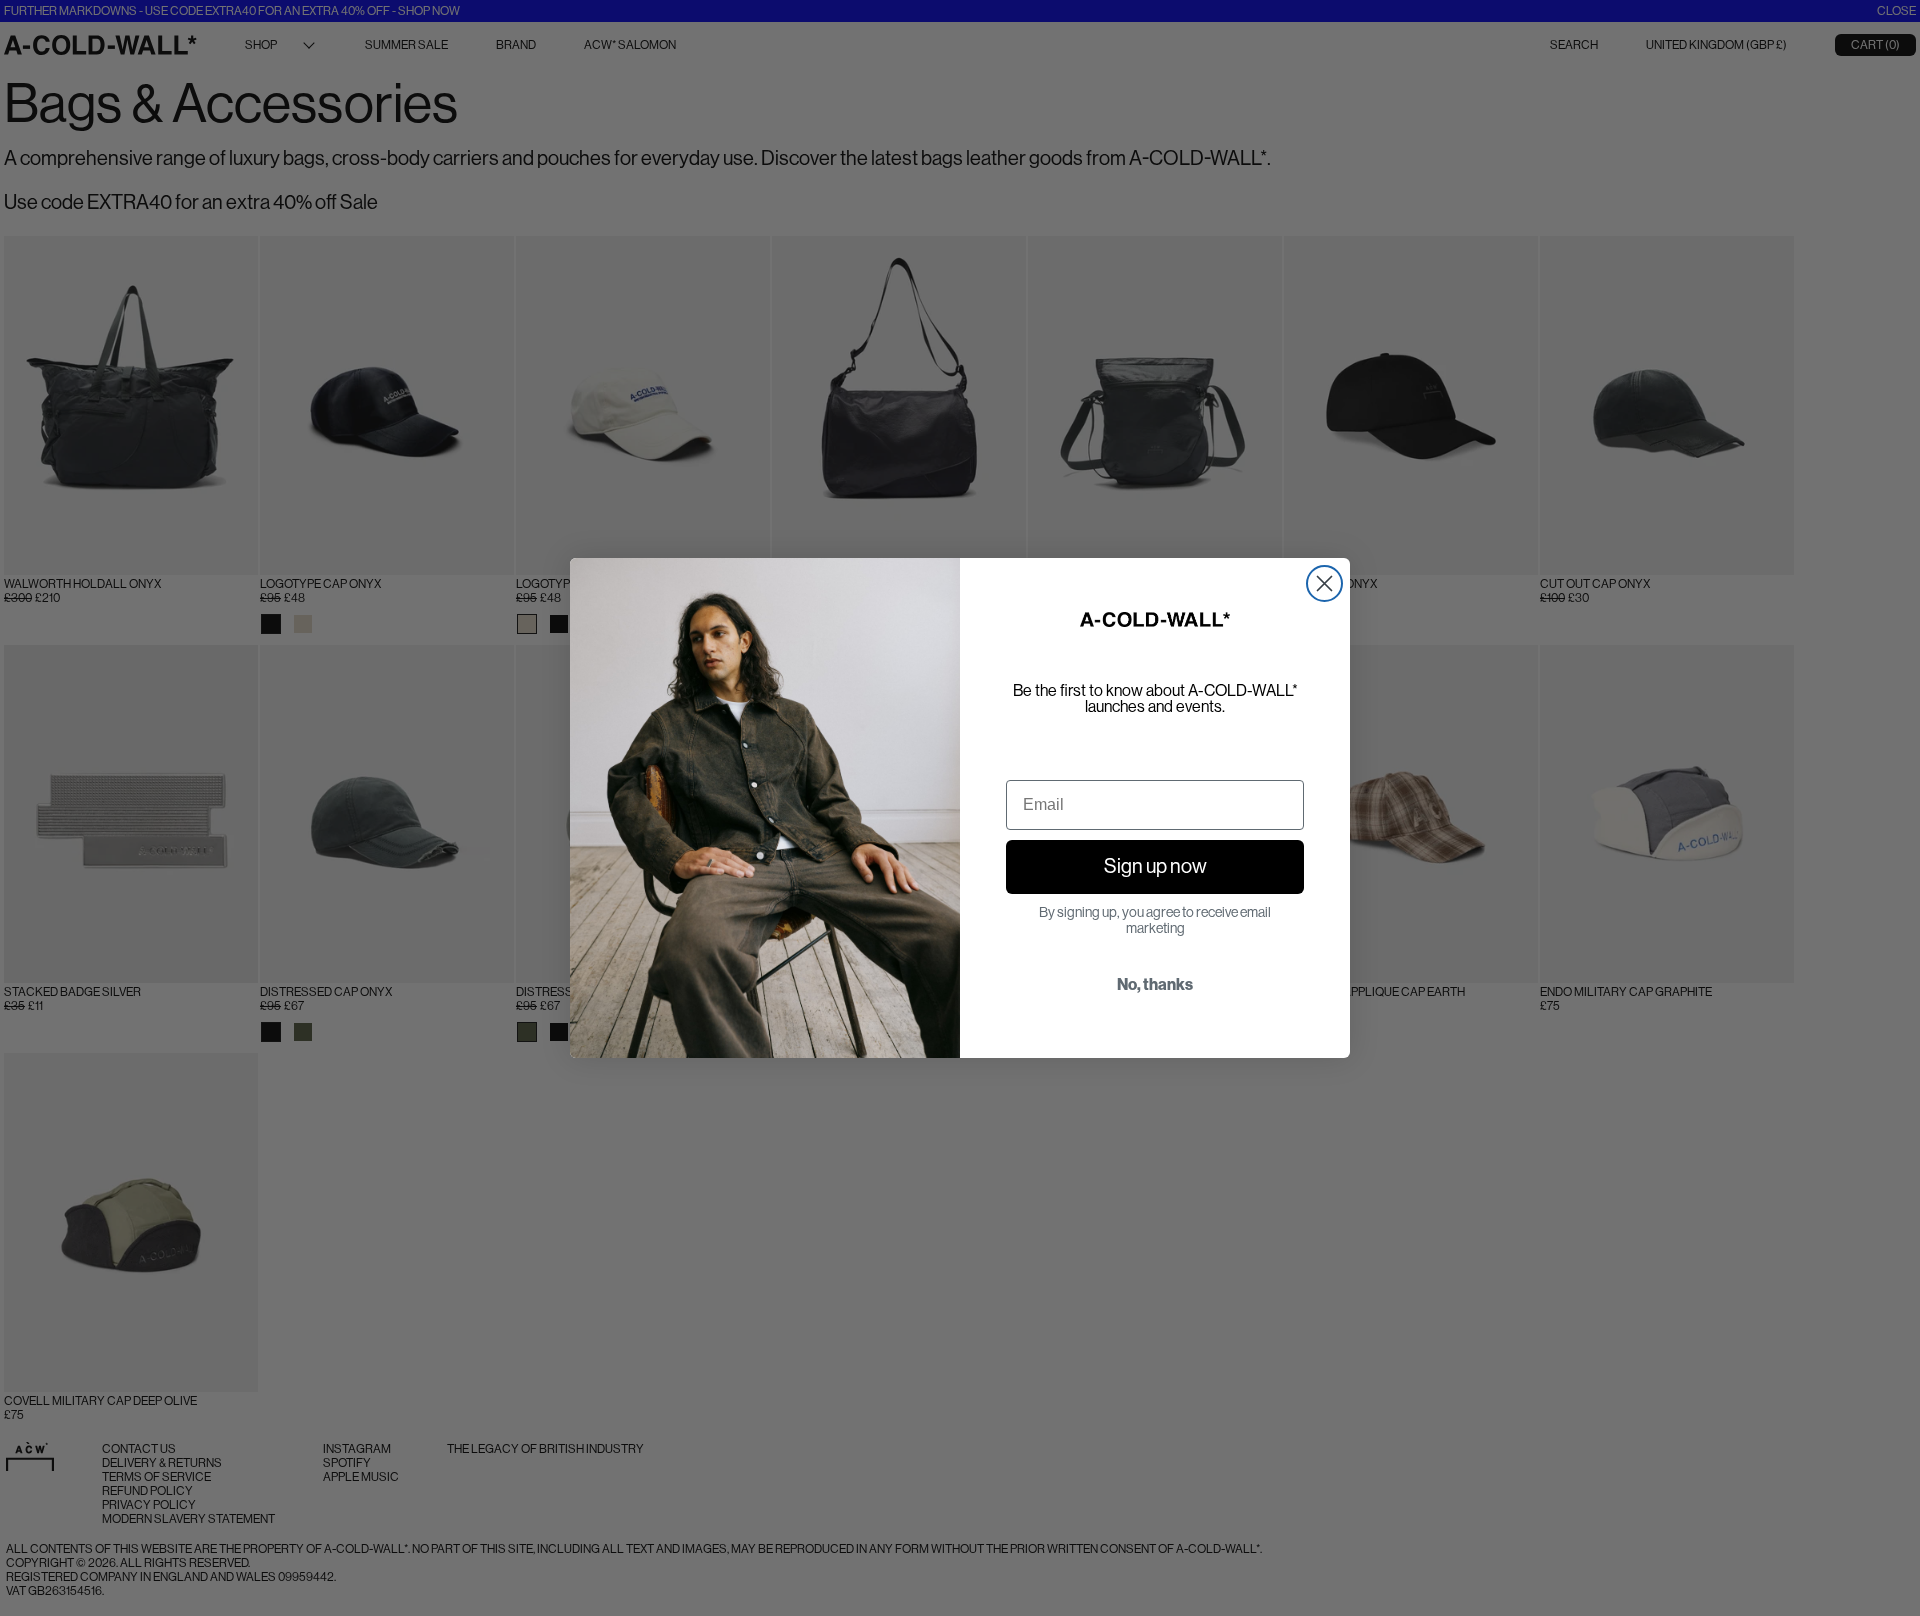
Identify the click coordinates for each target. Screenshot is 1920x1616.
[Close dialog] (1324, 583)
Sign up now (1155, 866)
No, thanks (1155, 984)
